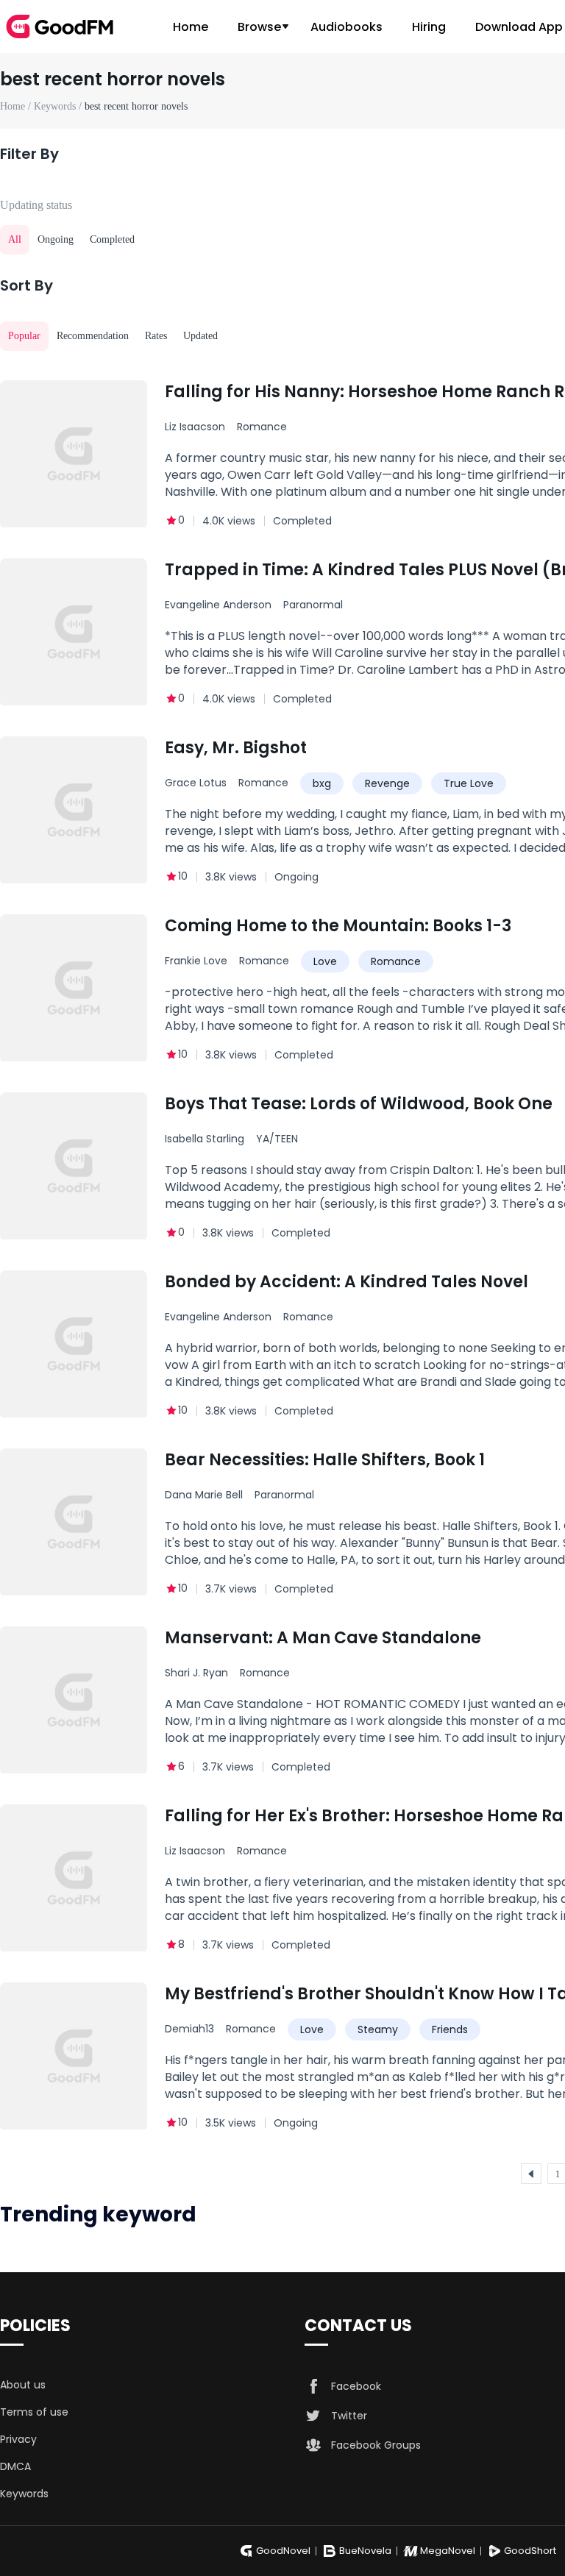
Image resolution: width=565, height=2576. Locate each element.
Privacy (18, 2439)
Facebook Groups (376, 2445)
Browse (259, 27)
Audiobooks (347, 27)
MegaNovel (448, 2551)
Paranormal (313, 605)
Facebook (356, 2386)
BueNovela (365, 2551)
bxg (322, 783)
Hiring (429, 27)
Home (191, 27)
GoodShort (530, 2551)
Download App (519, 27)
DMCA (15, 2466)
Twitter (349, 2416)
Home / (17, 106)
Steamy (378, 2029)
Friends (450, 2029)
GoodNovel (283, 2551)
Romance (262, 427)
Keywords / (59, 106)
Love (325, 961)
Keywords (24, 2494)
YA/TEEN (277, 1139)
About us (23, 2385)
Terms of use (34, 2412)
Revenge (387, 783)
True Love (469, 783)
